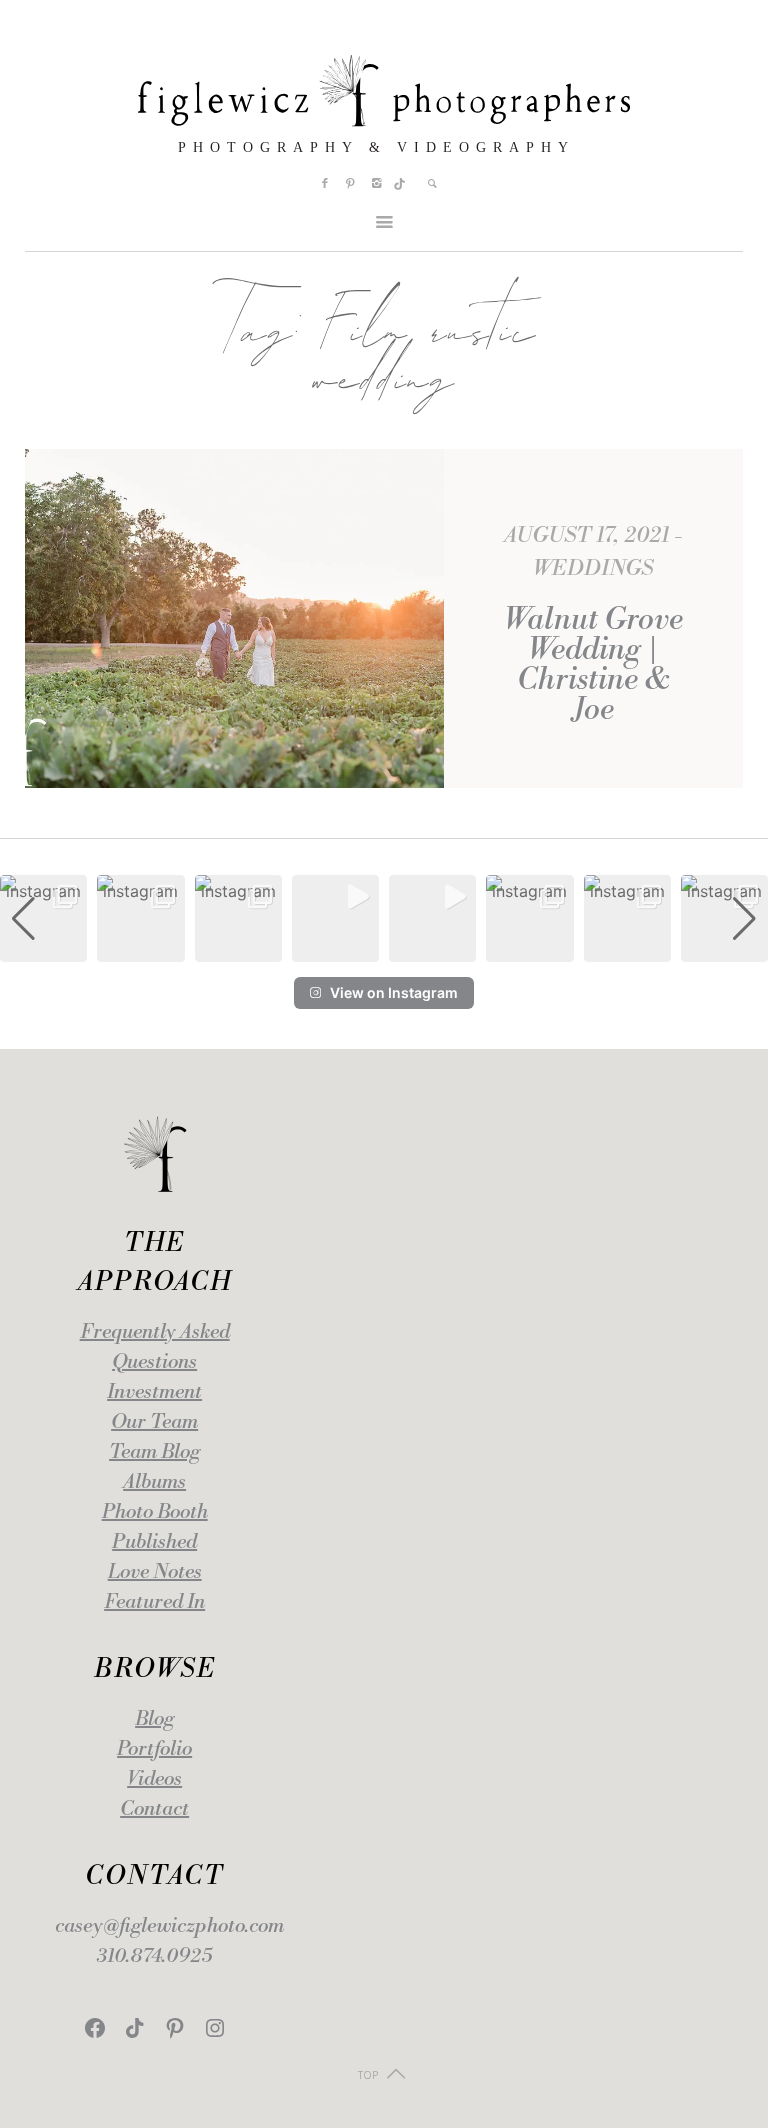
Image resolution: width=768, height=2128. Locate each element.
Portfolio (154, 1749)
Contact (154, 1809)
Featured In (154, 1602)
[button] (384, 948)
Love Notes (155, 1572)
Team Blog (154, 1452)
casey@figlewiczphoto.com (169, 1926)
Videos (154, 1779)
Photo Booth (155, 1512)
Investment (154, 1392)
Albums (154, 1482)
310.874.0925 (154, 1956)
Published (154, 1542)
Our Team (154, 1422)
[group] (43, 918)
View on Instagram (394, 992)
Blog (154, 1719)
